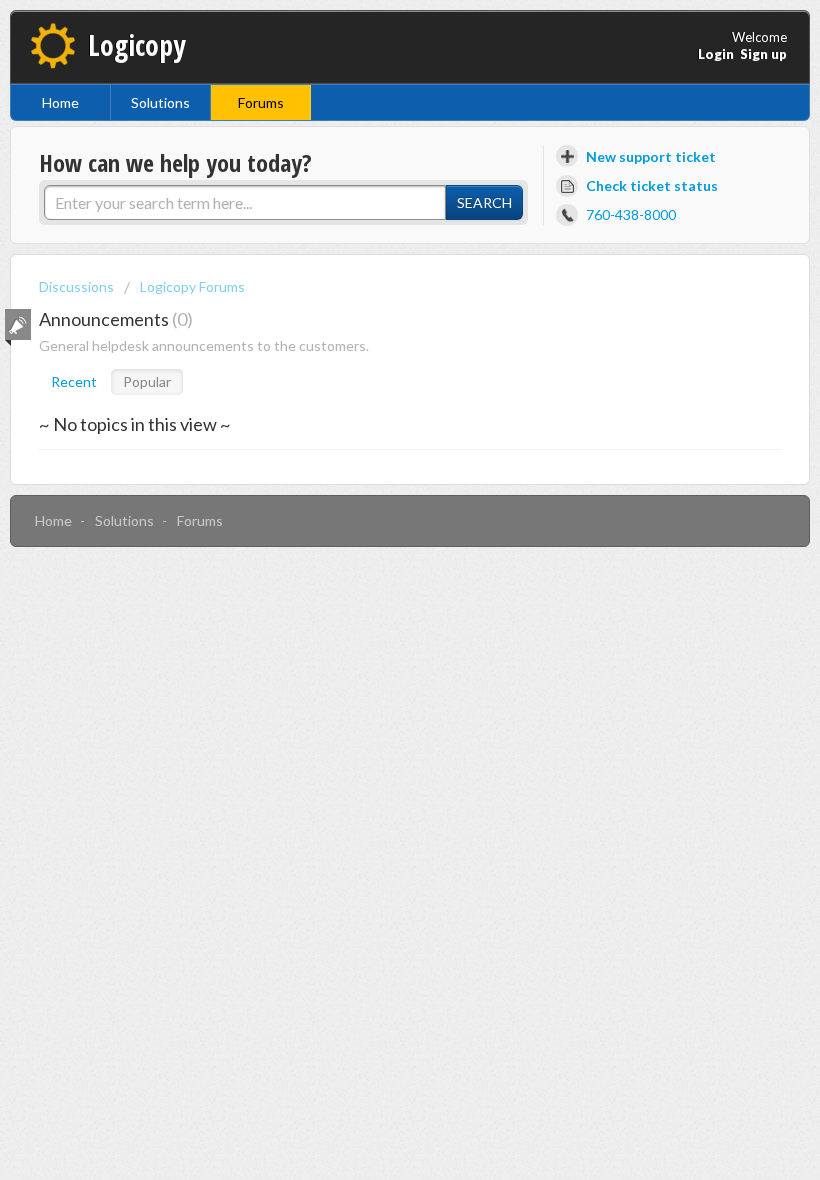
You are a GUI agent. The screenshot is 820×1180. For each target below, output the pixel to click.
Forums (261, 102)
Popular (147, 381)
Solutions (160, 102)
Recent (74, 381)
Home (60, 102)
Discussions (76, 286)
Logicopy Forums (192, 286)
